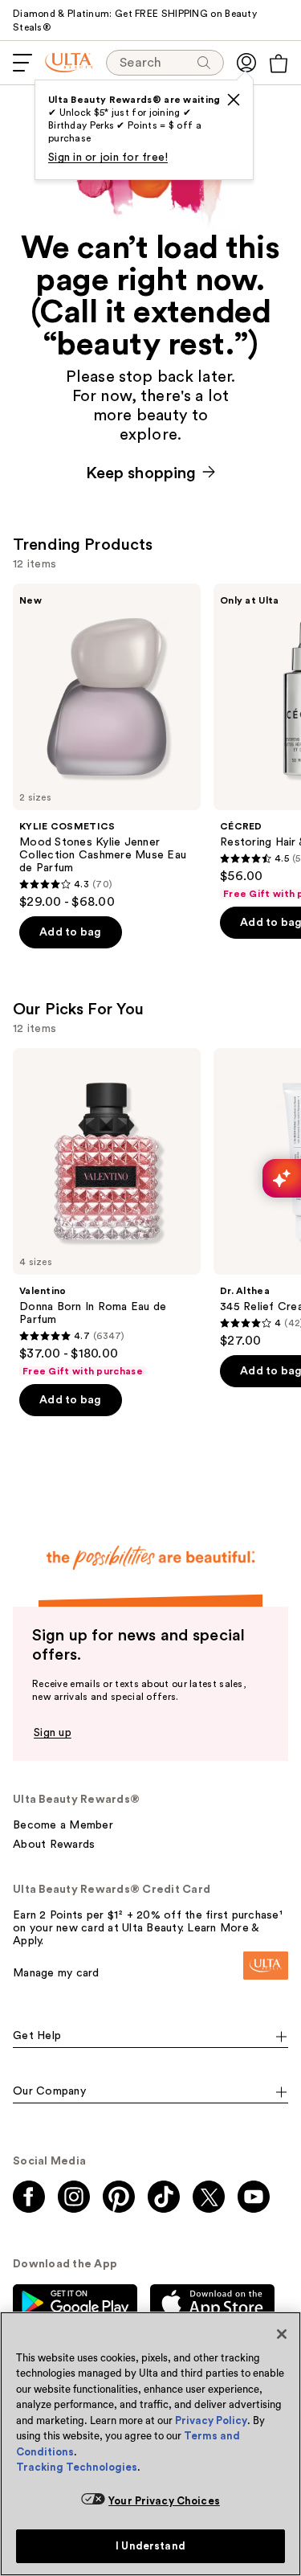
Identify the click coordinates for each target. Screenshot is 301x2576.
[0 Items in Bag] (279, 63)
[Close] (282, 2334)
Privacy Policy (211, 2420)
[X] (234, 100)
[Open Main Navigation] (22, 63)
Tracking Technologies (77, 2467)
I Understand (150, 2546)
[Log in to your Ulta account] (246, 63)
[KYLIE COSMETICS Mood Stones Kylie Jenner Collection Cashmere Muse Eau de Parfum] (107, 747)
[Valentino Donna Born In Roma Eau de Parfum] (107, 1213)
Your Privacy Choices (164, 2501)
